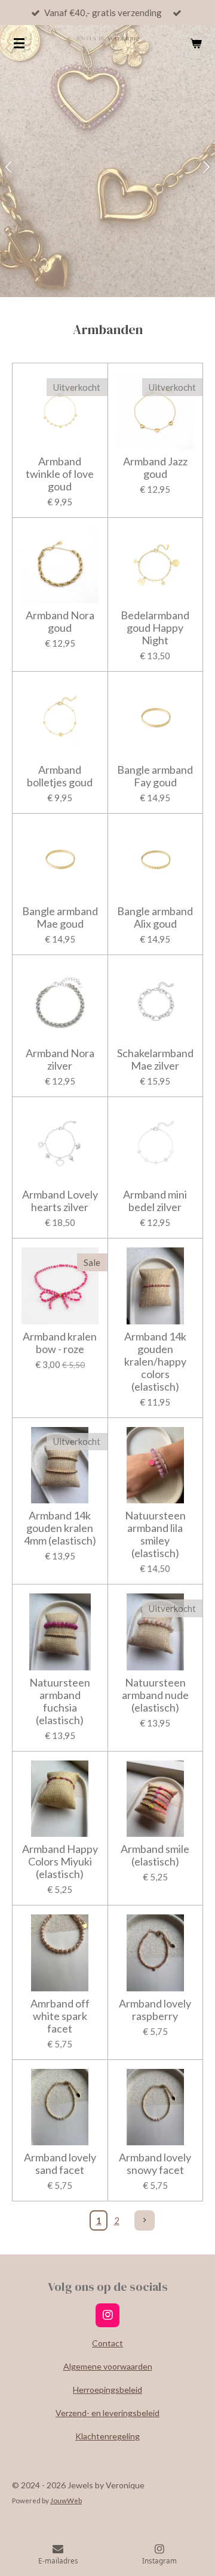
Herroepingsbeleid (107, 2390)
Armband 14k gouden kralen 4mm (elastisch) (60, 1528)
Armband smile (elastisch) (155, 1855)
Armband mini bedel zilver (155, 1201)
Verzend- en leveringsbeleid (107, 2413)
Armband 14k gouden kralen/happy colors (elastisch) (155, 1362)
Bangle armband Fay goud (155, 776)
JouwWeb (66, 2500)
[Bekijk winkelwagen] (196, 43)
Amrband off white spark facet (60, 2016)
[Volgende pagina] (145, 2220)
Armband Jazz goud (155, 468)
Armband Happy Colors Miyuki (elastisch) (60, 1862)
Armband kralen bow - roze (60, 1343)
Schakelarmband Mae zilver (155, 1060)
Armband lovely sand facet (60, 2164)
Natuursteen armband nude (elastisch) (155, 1695)
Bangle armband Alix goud (155, 918)
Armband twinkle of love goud (60, 474)
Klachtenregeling (107, 2436)
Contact (107, 2343)
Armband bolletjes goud (60, 776)
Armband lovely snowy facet (155, 2164)
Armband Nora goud (60, 622)
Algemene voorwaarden (108, 2366)
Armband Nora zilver (60, 1060)
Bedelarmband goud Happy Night (155, 628)
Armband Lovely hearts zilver (60, 1201)
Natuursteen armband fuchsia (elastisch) (60, 1701)
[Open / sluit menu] (19, 43)
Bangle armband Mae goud (60, 918)
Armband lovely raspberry (155, 2010)
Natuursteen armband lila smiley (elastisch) (155, 1534)
